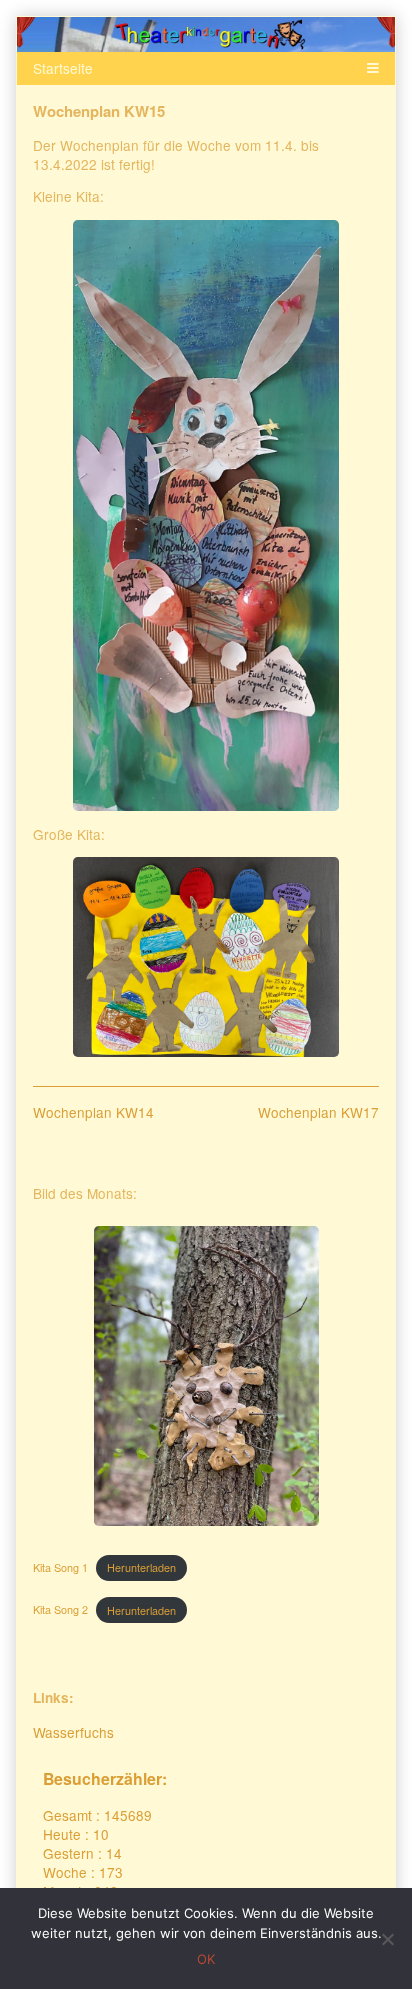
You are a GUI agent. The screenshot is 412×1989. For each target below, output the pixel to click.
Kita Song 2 (60, 1610)
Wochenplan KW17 (318, 1112)
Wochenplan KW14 (93, 1112)
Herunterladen (141, 1567)
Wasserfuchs (73, 1732)
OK (206, 1959)
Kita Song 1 (60, 1567)
